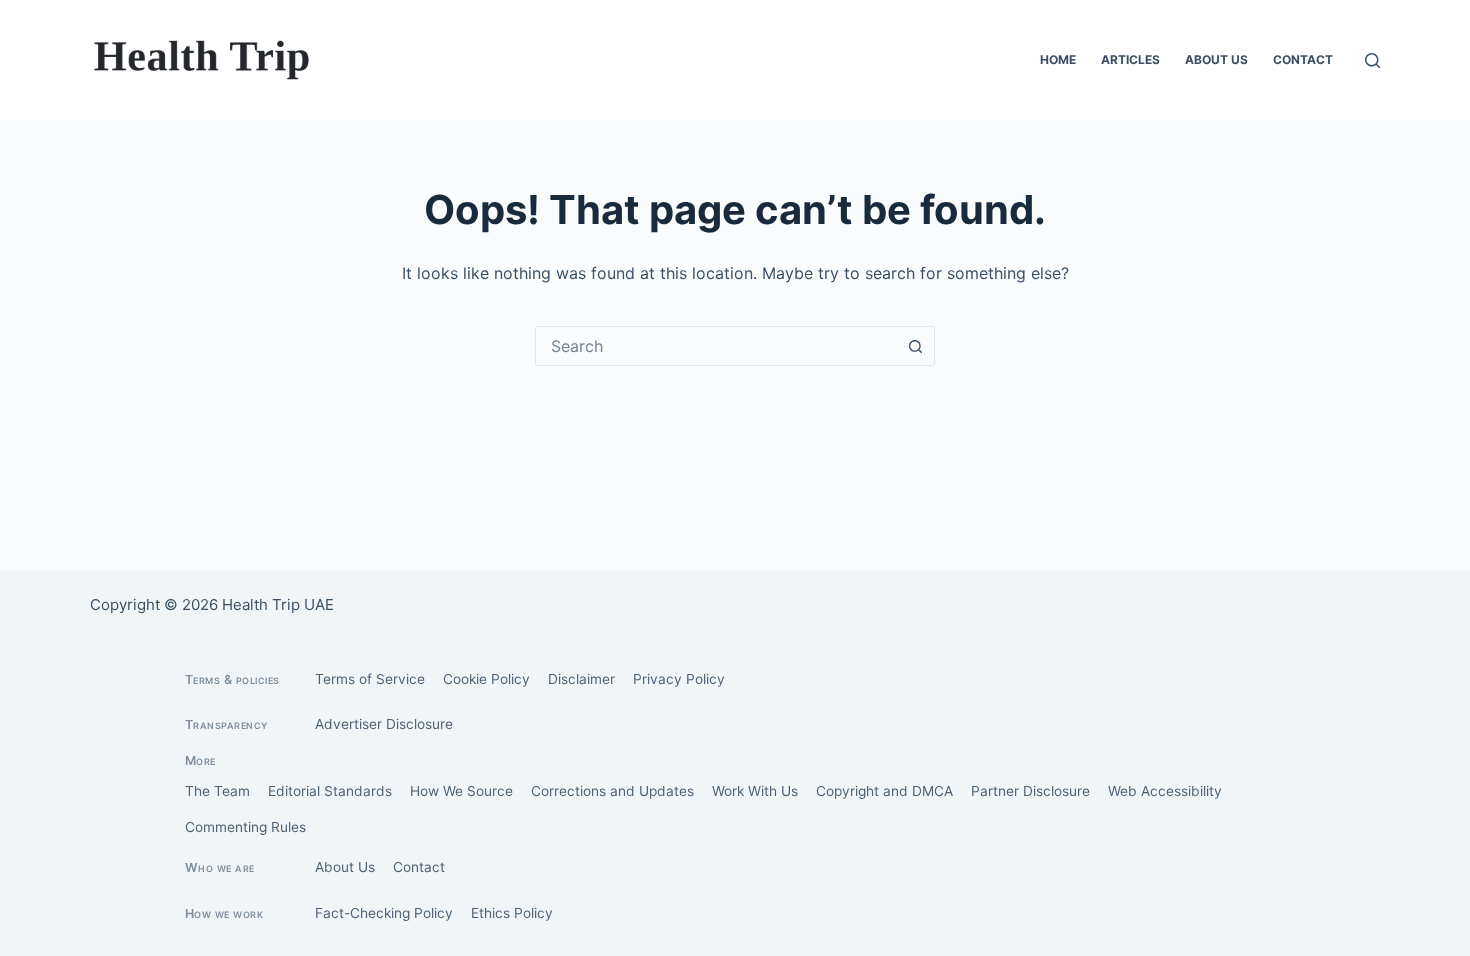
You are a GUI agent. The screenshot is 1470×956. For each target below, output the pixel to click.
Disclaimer (581, 679)
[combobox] (716, 346)
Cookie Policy (486, 679)
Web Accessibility (1165, 791)
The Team (217, 791)
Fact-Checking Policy (384, 913)
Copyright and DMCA (884, 791)
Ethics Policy (512, 913)
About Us (1216, 59)
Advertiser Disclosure (384, 724)
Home (1058, 59)
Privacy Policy (679, 679)
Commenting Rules (245, 827)
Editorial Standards (330, 791)
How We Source (461, 791)
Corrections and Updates (612, 791)
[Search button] (915, 346)
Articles (1130, 59)
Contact (1303, 59)
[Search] (1372, 60)
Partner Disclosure (1030, 791)
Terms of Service (370, 679)
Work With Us (755, 791)
